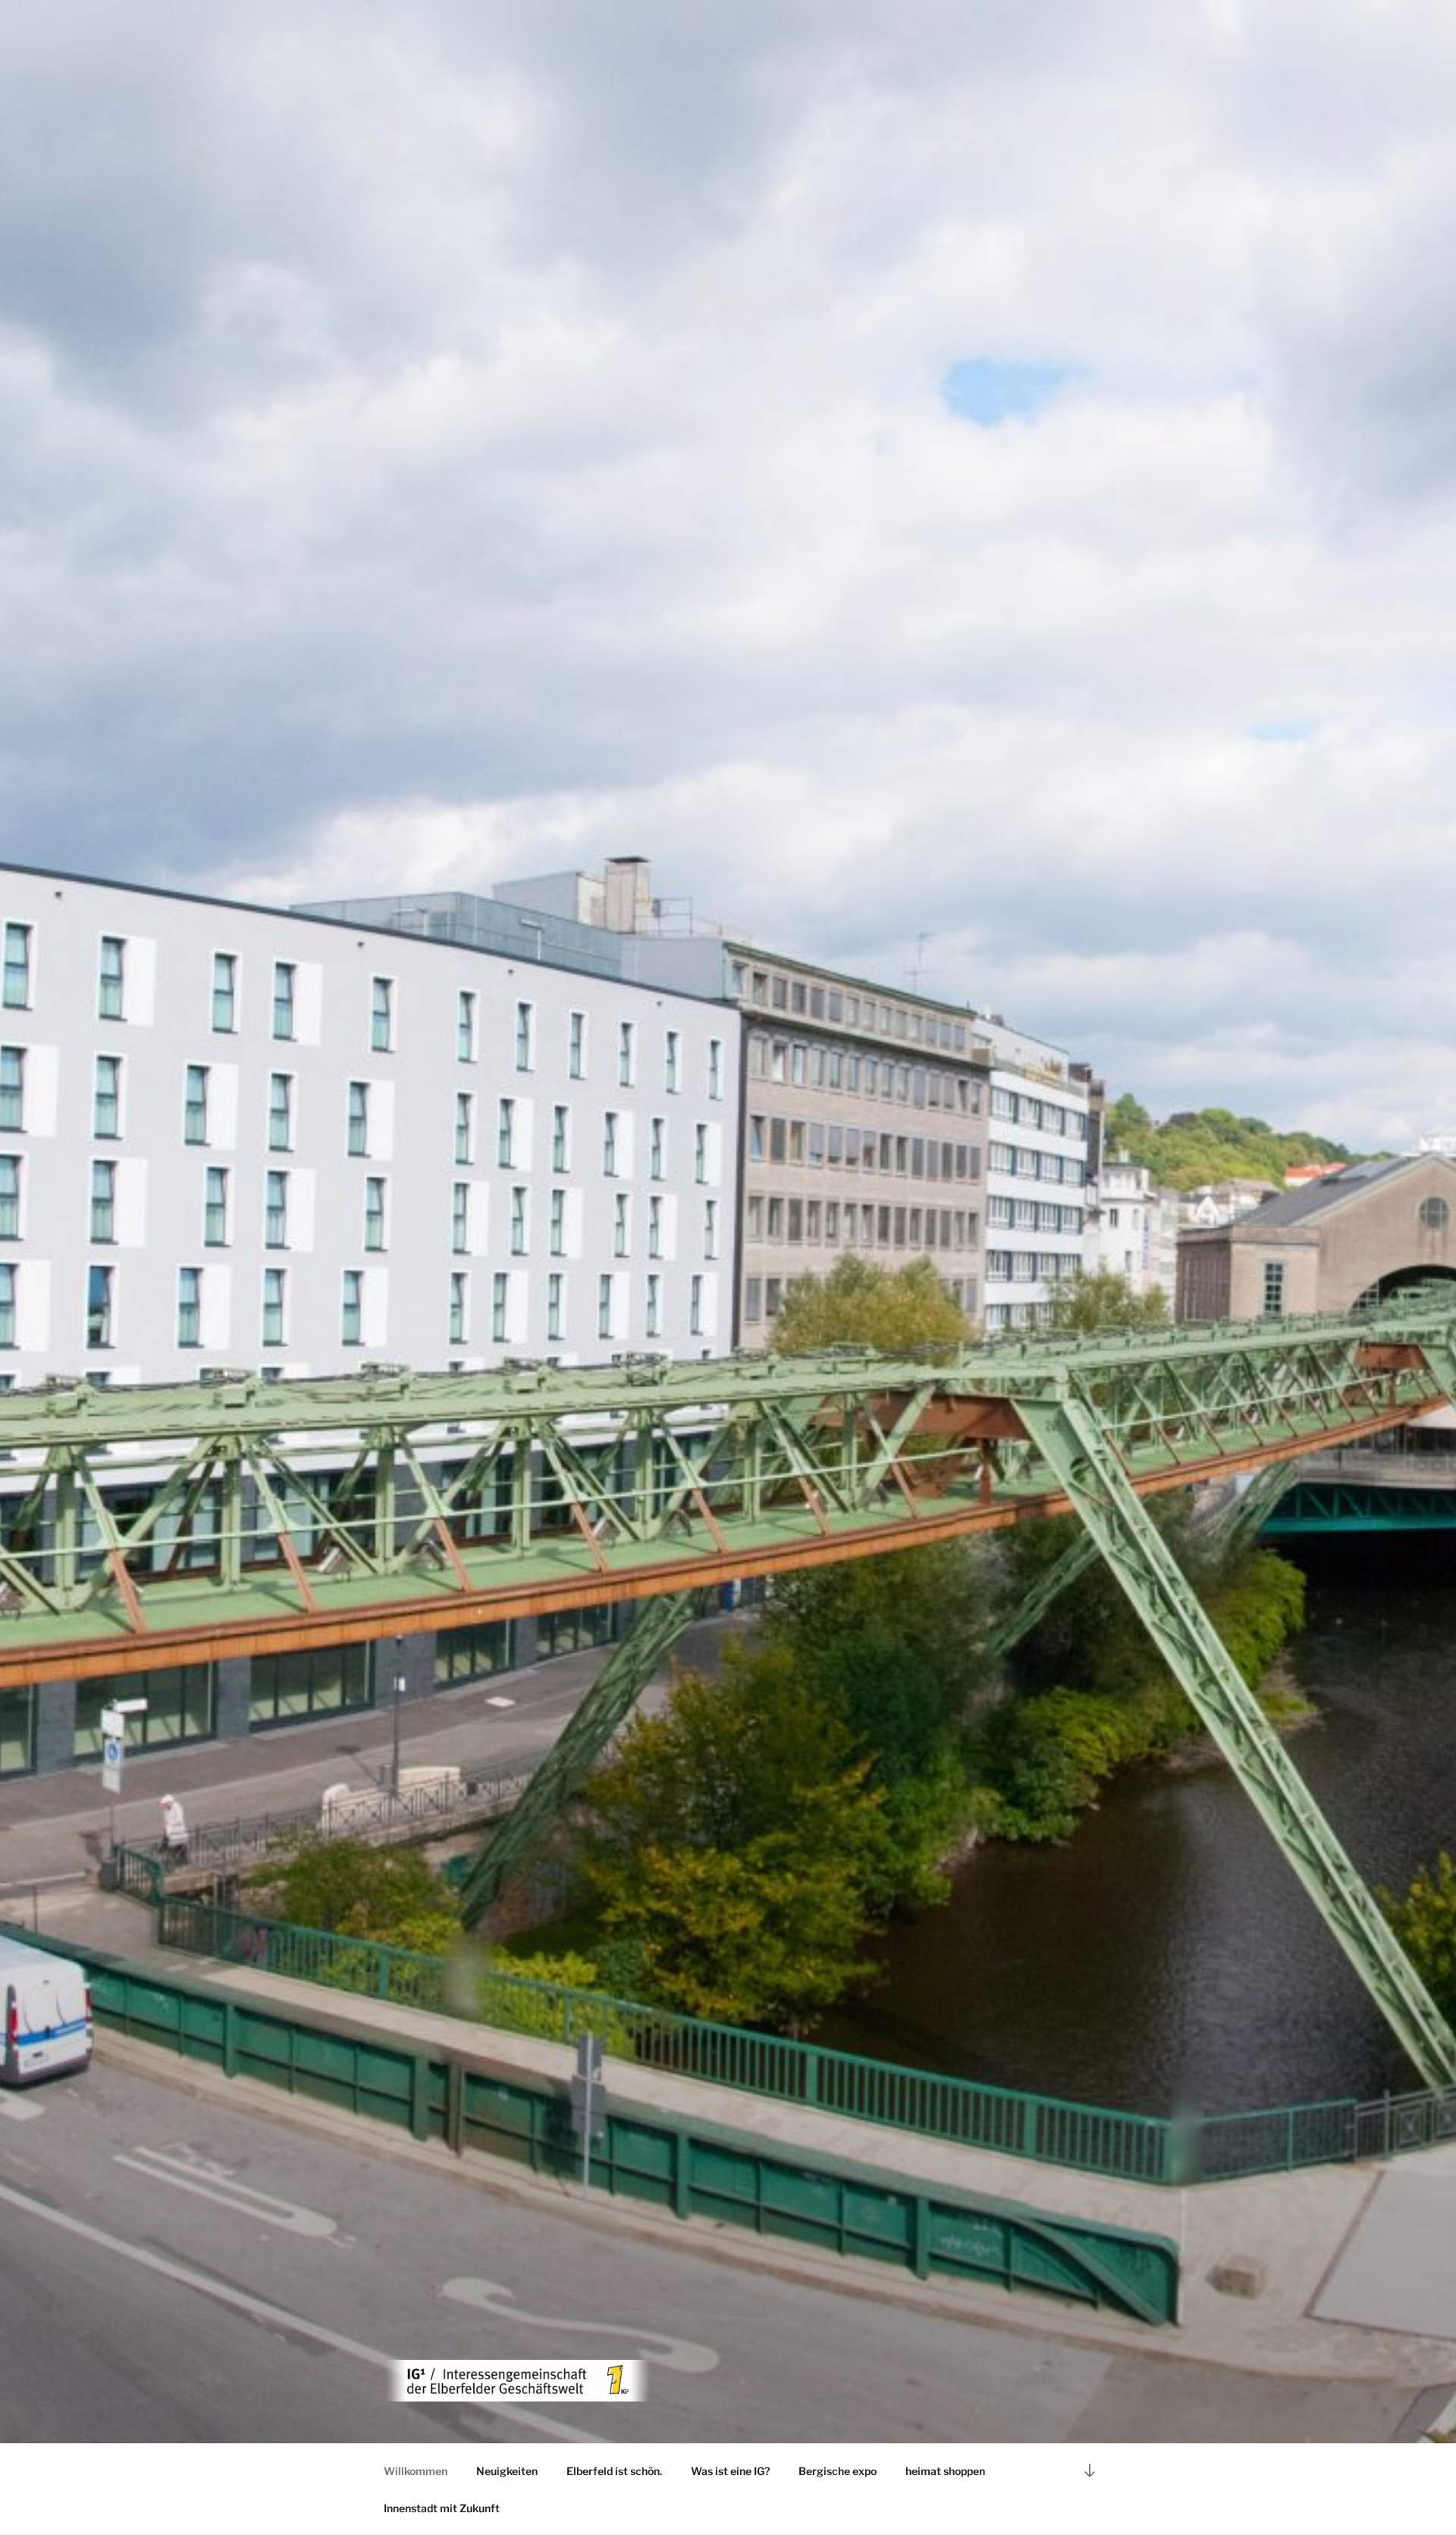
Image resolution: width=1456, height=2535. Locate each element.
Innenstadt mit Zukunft (442, 2508)
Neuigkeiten (507, 2471)
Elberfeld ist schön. (614, 2471)
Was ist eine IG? (730, 2471)
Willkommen (416, 2471)
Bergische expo (838, 2471)
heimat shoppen (945, 2471)
